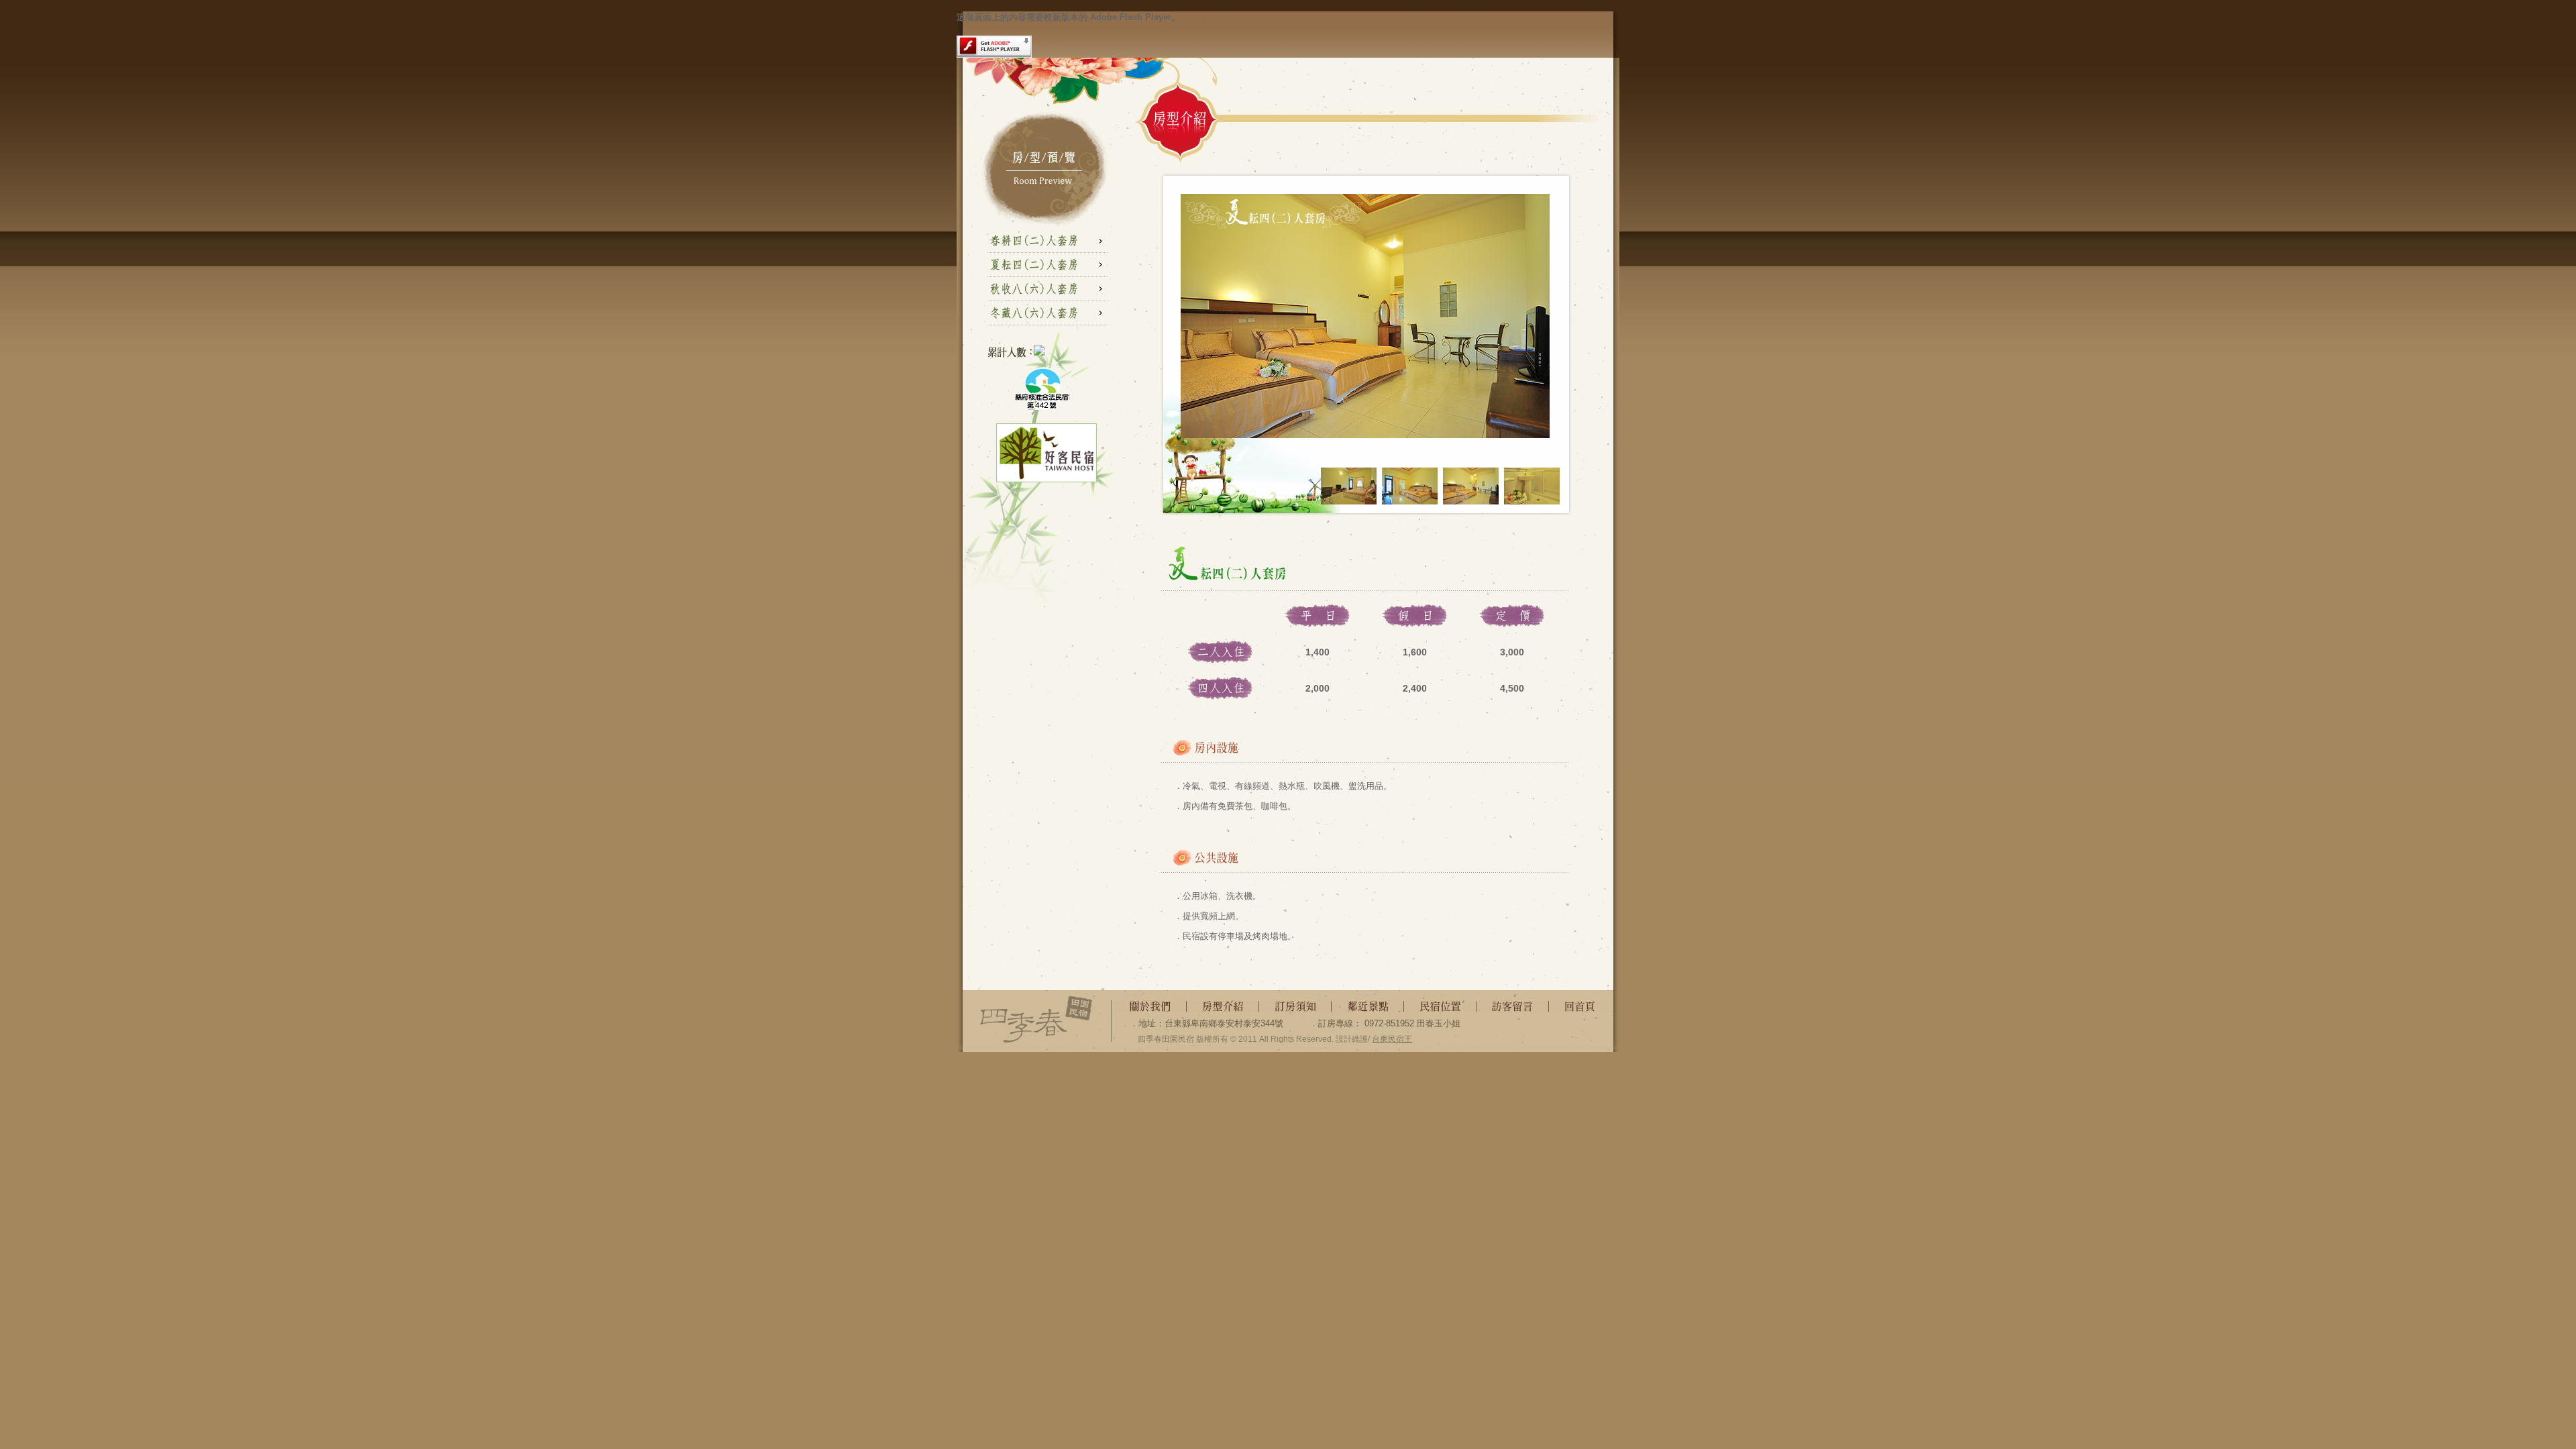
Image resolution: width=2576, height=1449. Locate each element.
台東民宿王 (1392, 1039)
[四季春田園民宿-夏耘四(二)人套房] (1349, 501)
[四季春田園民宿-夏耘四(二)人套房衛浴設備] (1532, 501)
